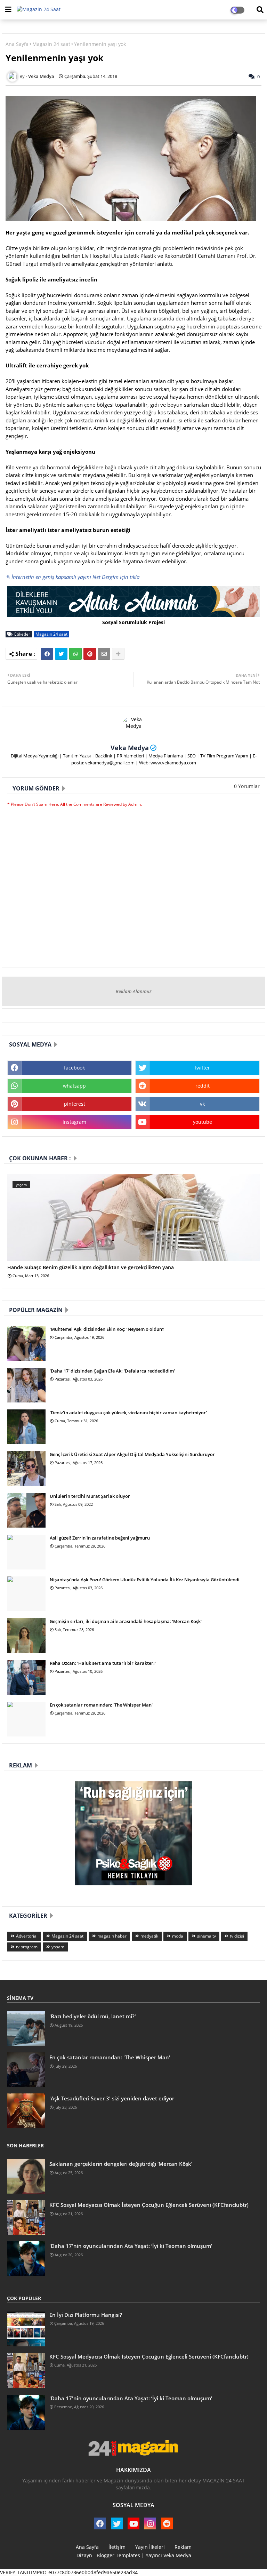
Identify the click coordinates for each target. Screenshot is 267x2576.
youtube (203, 1122)
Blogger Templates (118, 2555)
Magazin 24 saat (51, 44)
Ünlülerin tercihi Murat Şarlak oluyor (90, 1496)
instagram (74, 1122)
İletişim (117, 2547)
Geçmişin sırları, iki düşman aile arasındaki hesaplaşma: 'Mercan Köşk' (126, 1621)
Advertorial (27, 1936)
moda (178, 1936)
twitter (202, 1068)
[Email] (104, 654)
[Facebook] (47, 654)
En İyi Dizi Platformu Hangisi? (86, 2315)
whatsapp (74, 1086)
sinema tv (207, 1936)
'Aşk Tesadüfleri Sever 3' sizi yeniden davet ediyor (112, 2098)
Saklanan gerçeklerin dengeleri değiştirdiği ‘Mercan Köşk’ (121, 2164)
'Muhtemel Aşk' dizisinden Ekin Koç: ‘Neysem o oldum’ (107, 1329)
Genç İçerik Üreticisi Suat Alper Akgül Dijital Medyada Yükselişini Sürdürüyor (132, 1454)
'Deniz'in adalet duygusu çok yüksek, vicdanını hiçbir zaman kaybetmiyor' (128, 1413)
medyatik (149, 1936)
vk (202, 1104)
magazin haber (112, 1936)
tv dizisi (237, 1936)
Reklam (183, 2547)
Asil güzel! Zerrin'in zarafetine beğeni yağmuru (100, 1538)
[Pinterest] (90, 654)
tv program (27, 1947)
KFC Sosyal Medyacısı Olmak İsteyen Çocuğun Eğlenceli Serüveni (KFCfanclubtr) (149, 2205)
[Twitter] (61, 654)
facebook (74, 1068)
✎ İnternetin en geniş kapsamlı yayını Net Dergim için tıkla (72, 577)
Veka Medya (130, 748)
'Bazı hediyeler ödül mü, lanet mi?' (93, 2016)
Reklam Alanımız (134, 991)
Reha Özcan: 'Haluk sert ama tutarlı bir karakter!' (103, 1663)
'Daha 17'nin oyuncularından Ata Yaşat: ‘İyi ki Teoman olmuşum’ (131, 2246)
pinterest (75, 1104)
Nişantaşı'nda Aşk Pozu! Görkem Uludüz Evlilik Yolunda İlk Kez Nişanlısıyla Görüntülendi (145, 1580)
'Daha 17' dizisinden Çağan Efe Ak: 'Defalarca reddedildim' (112, 1371)
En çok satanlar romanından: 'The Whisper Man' (101, 1705)
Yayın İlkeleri (150, 2547)
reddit (203, 1086)
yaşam (58, 1947)
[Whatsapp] (75, 654)
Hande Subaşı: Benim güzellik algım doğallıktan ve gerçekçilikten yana (91, 1268)
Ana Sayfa (17, 44)
